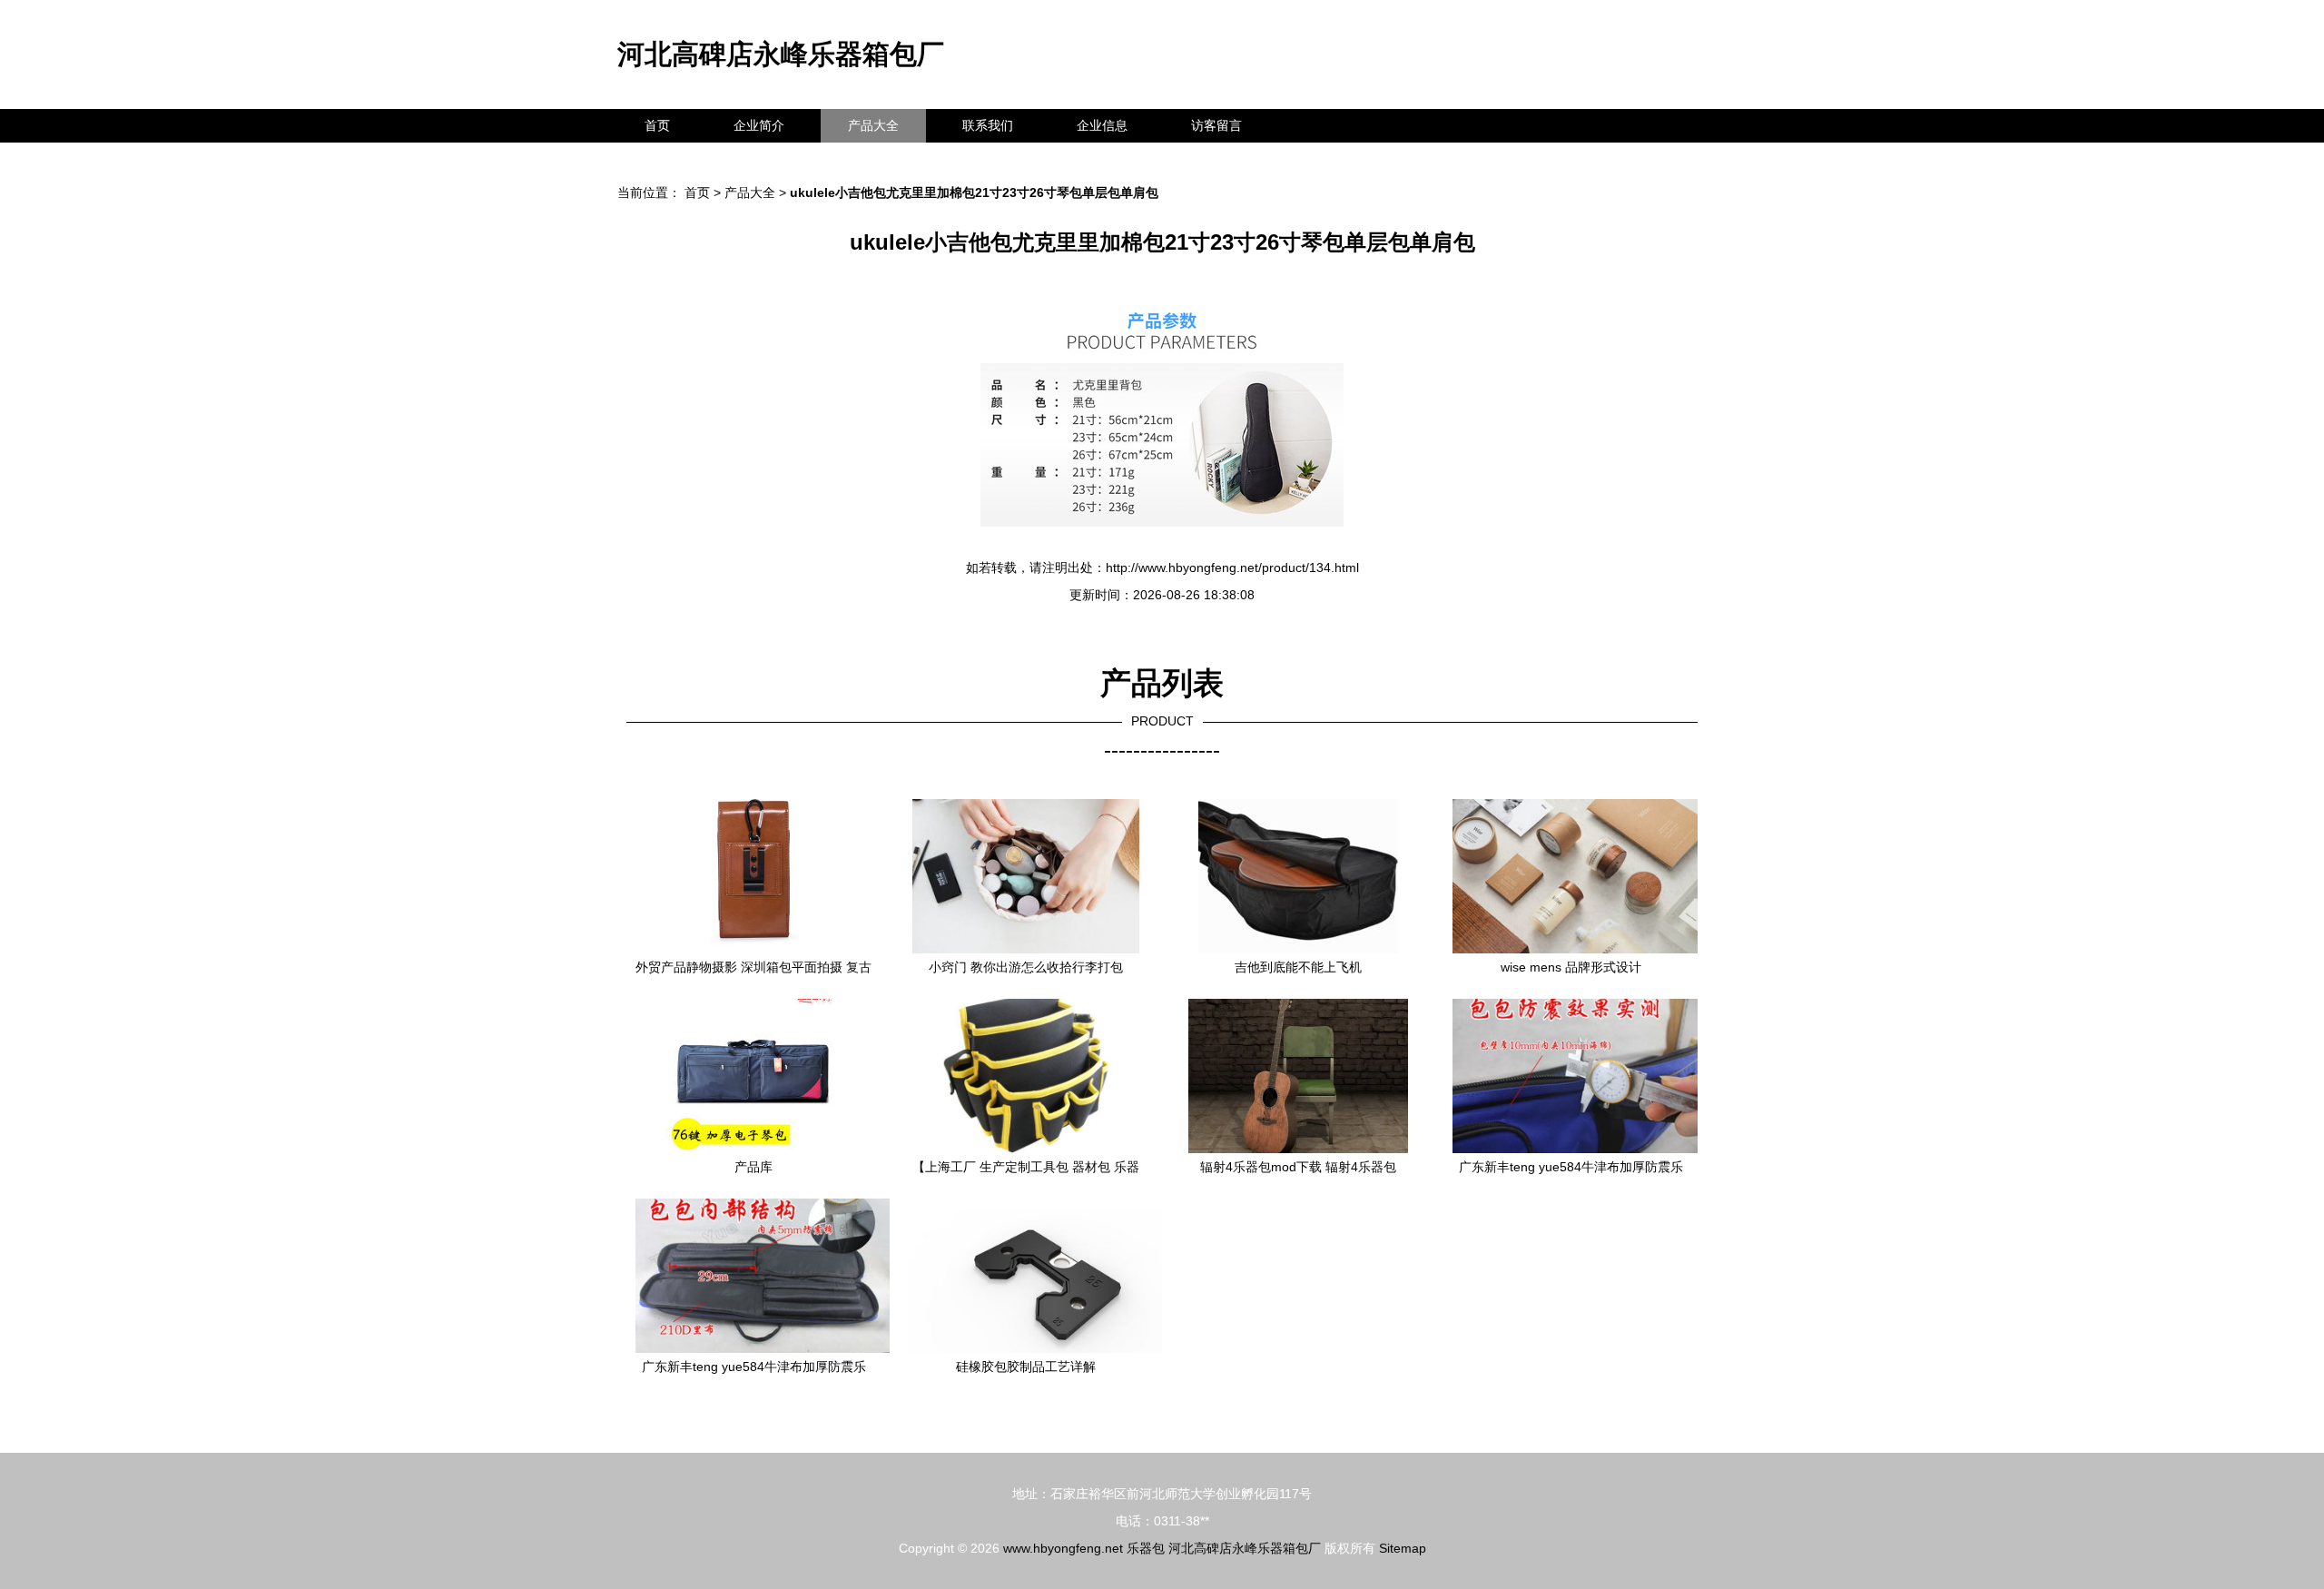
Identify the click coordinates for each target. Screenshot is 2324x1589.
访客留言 (1216, 125)
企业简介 (759, 125)
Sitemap (1403, 1548)
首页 (657, 125)
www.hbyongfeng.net (1063, 1548)
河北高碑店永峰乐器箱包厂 (781, 54)
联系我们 (988, 125)
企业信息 (1102, 125)
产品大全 (873, 125)
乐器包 (1146, 1548)
